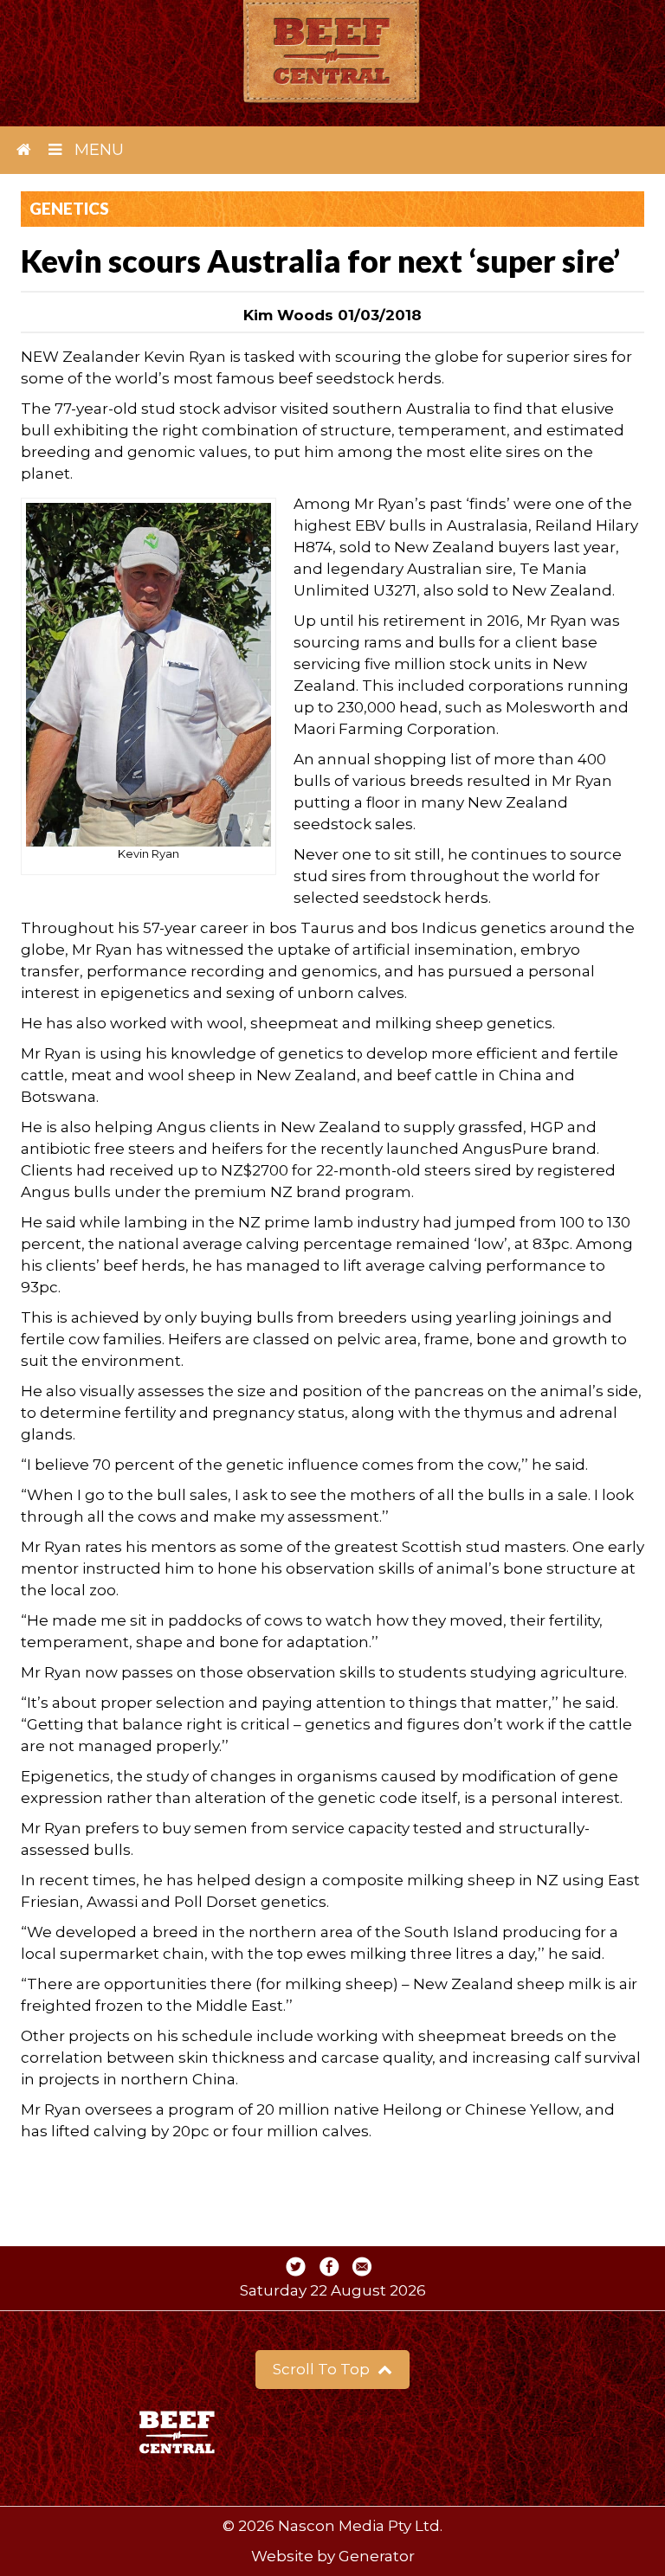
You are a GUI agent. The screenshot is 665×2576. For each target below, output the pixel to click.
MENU (97, 150)
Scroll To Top (323, 2369)
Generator (377, 2556)
